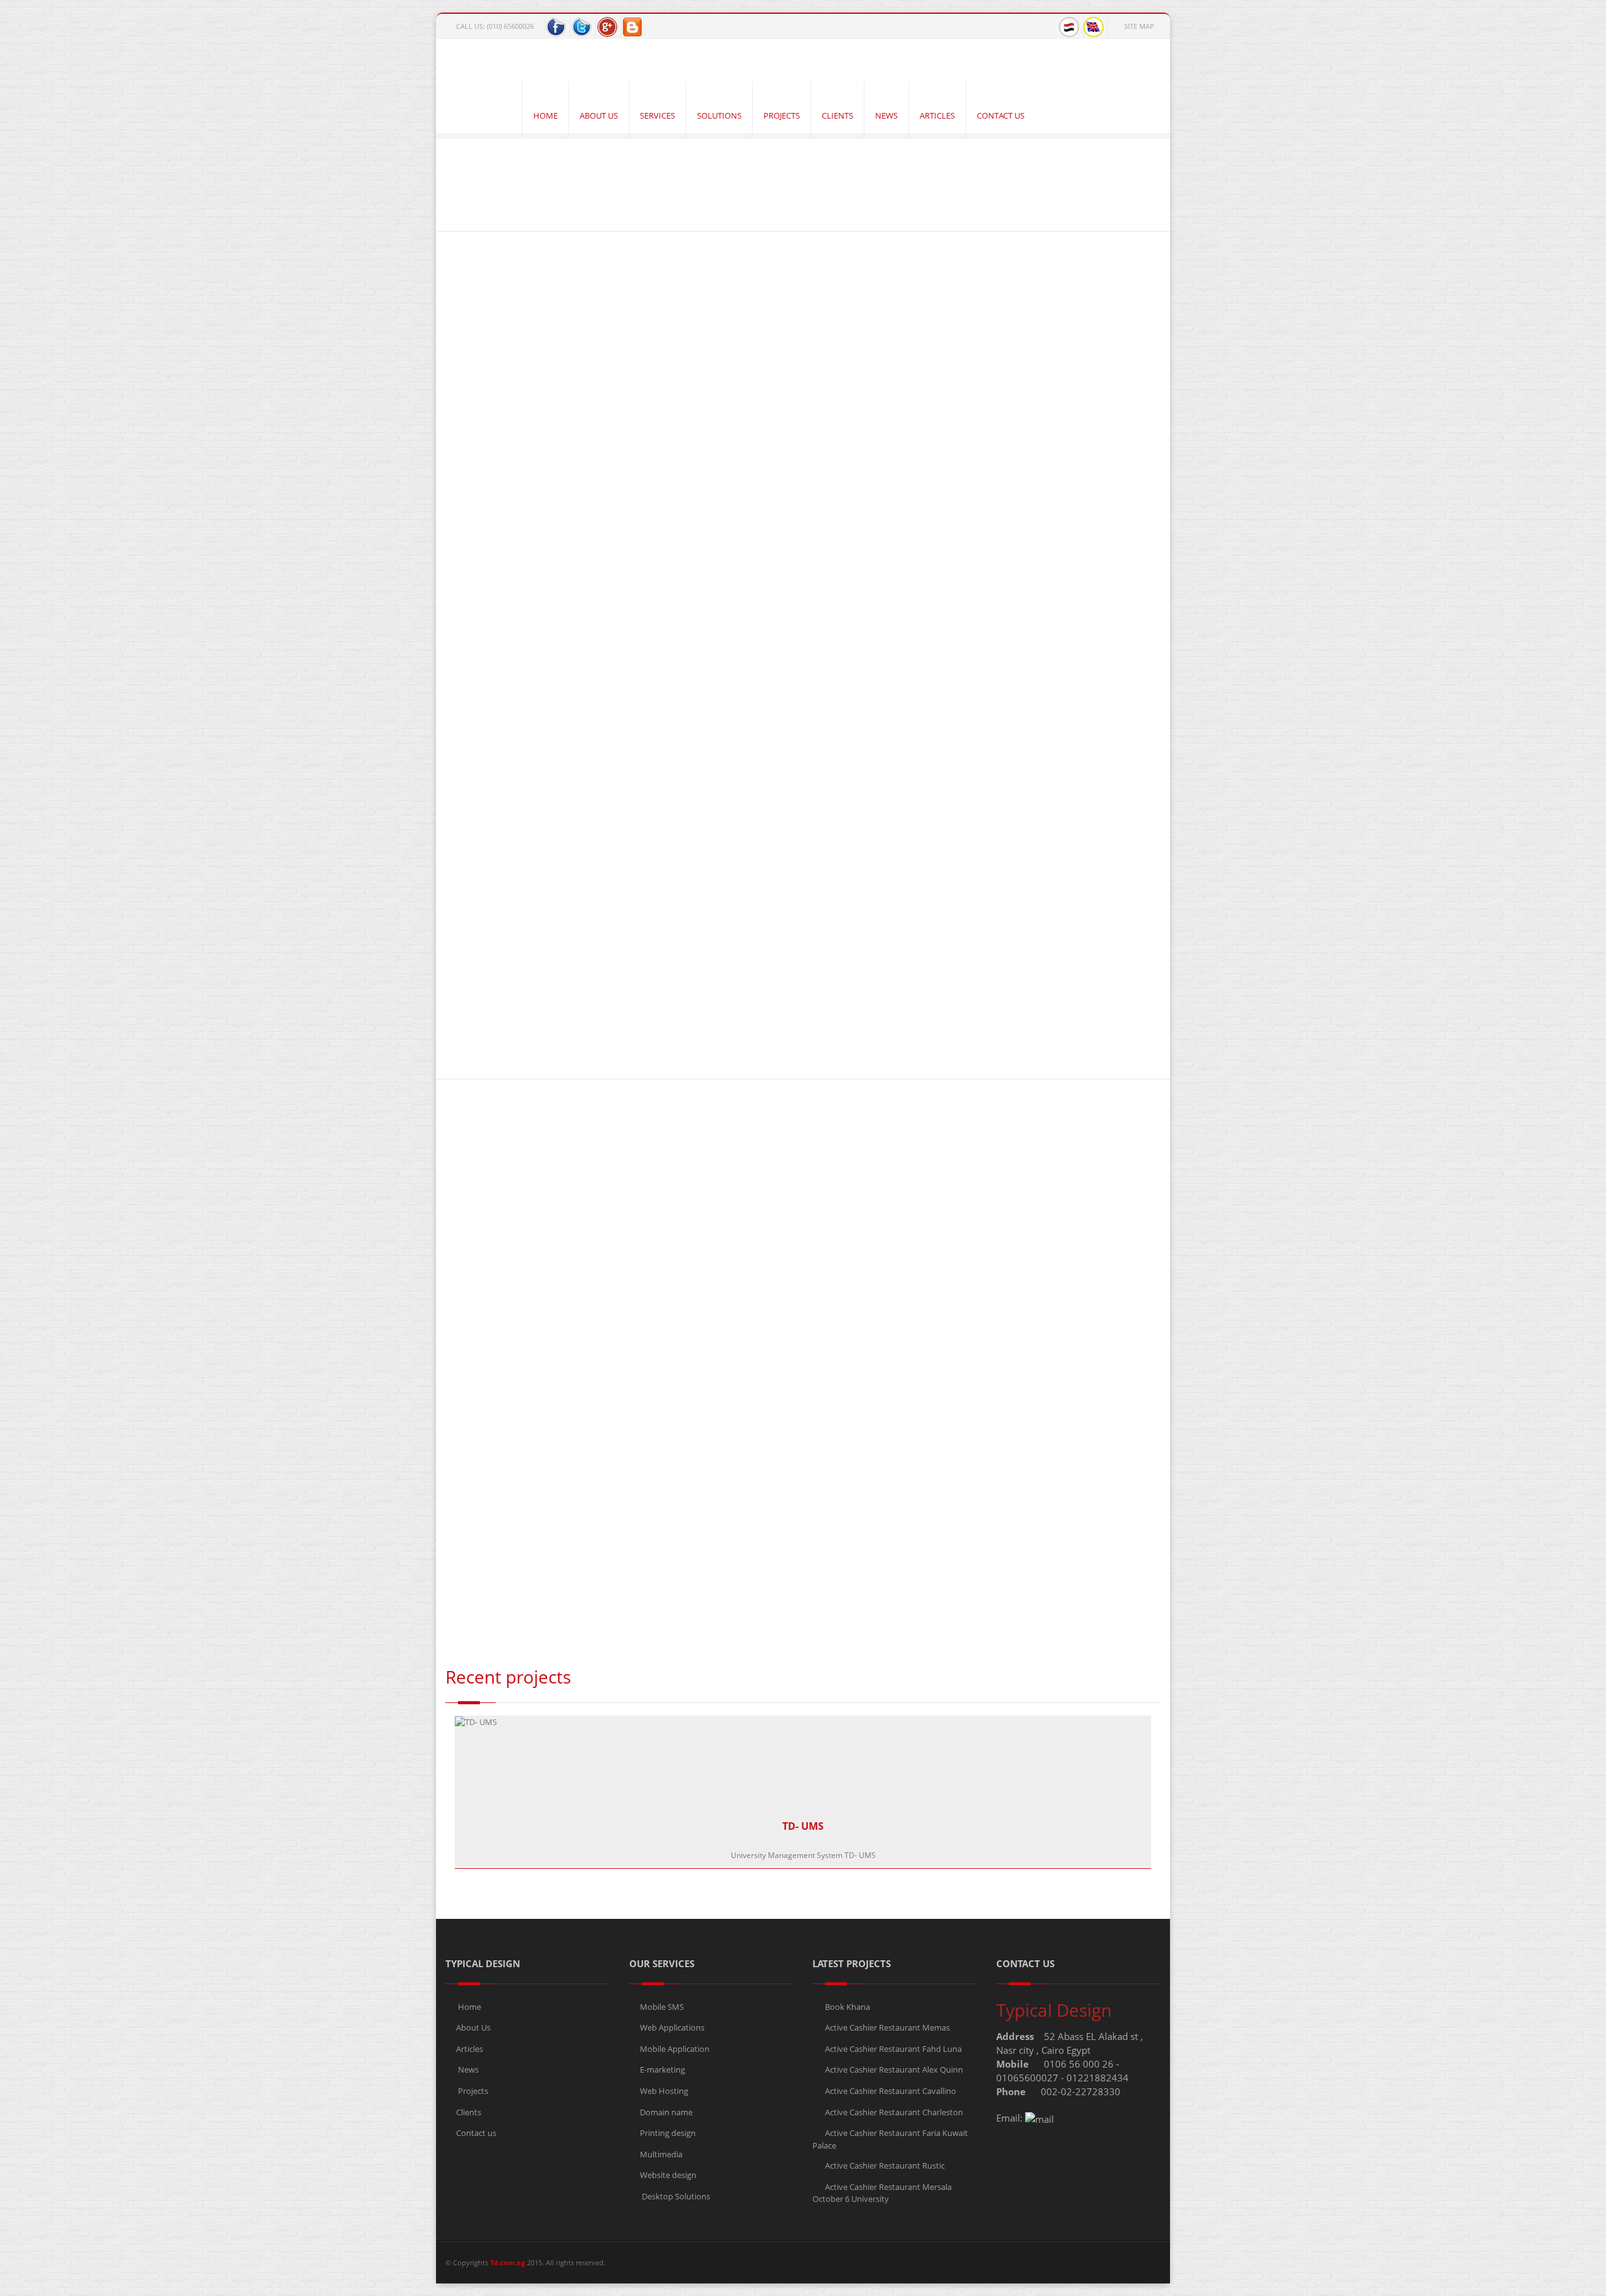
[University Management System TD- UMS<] (535, 936)
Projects (472, 2091)
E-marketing (662, 2069)
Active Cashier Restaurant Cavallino (890, 2091)
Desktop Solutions (675, 2196)
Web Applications (672, 2027)
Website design (668, 2175)
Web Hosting (664, 2091)
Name (460, 1176)
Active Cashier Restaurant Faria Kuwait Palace (890, 2139)
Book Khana (847, 2007)
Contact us (476, 2133)
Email (459, 1231)
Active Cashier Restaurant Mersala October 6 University (882, 2193)
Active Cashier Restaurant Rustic (884, 2165)
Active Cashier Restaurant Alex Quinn (893, 2069)
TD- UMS (803, 1826)
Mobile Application (675, 2049)
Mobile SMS (662, 2007)
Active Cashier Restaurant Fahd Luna (892, 2049)
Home (465, 220)
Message (465, 1341)
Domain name (666, 2112)
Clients (469, 2112)
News (467, 2069)
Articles (470, 2049)
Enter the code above (593, 1506)
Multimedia (661, 2154)
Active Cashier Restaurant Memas (886, 2027)
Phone (458, 1286)
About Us (473, 2027)
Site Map (1139, 26)
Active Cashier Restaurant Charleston (893, 2112)
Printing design (668, 2133)
